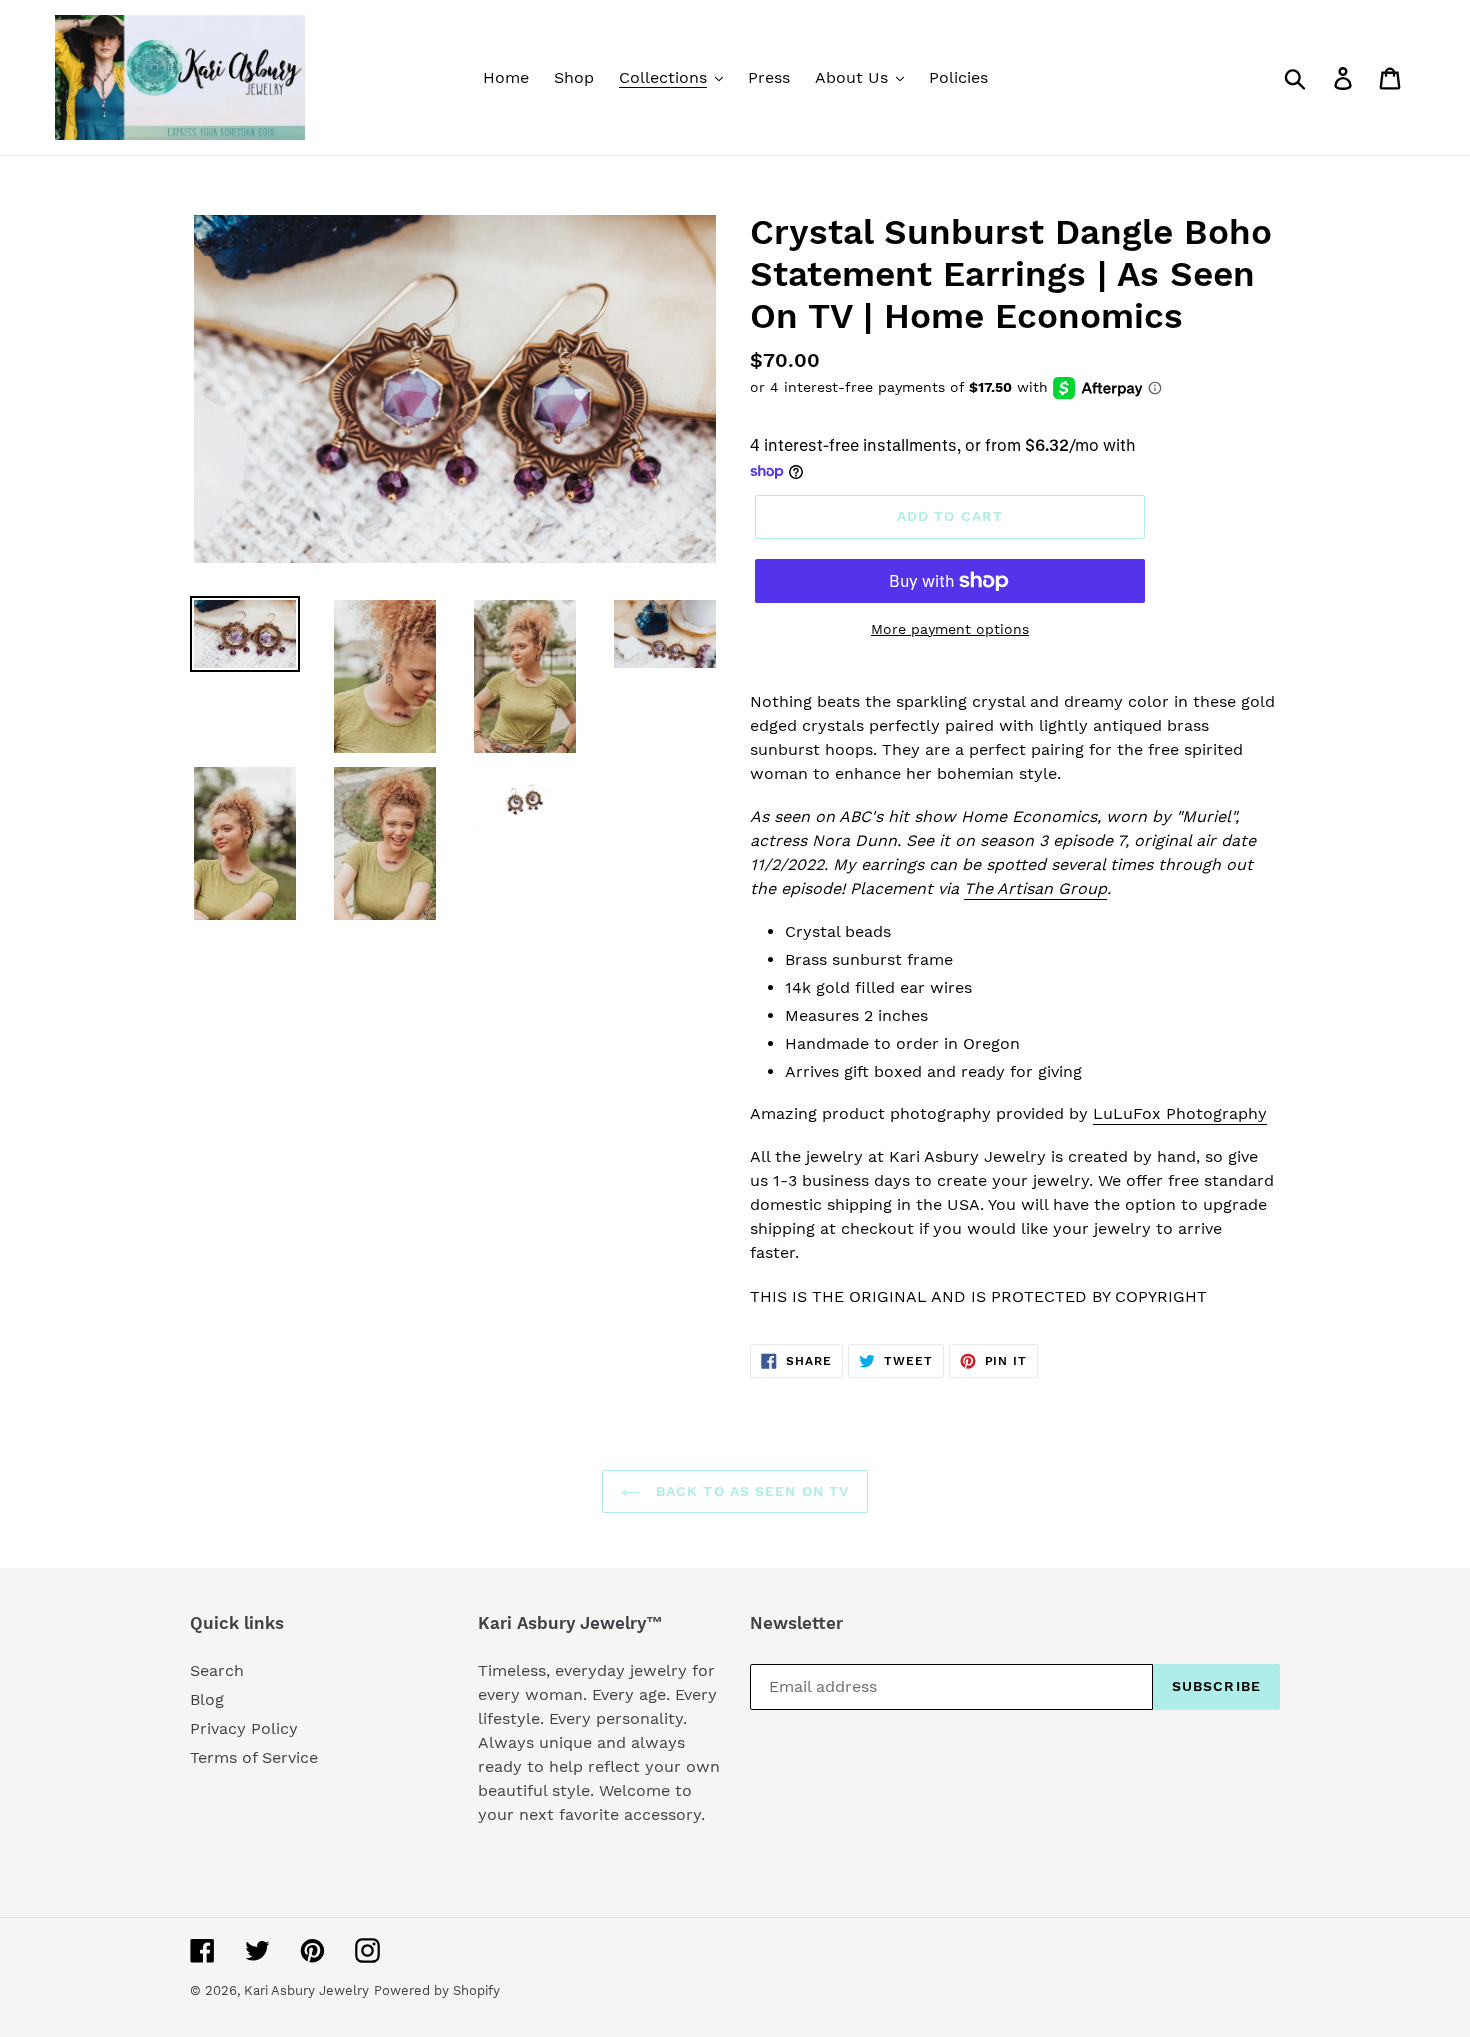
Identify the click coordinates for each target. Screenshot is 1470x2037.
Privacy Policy (244, 1728)
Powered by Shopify (437, 1990)
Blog (207, 1699)
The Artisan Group (1035, 888)
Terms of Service (254, 1757)
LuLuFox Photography (1180, 1113)
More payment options (950, 629)
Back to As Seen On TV (750, 1491)
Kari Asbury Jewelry (306, 1990)
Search (217, 1670)
